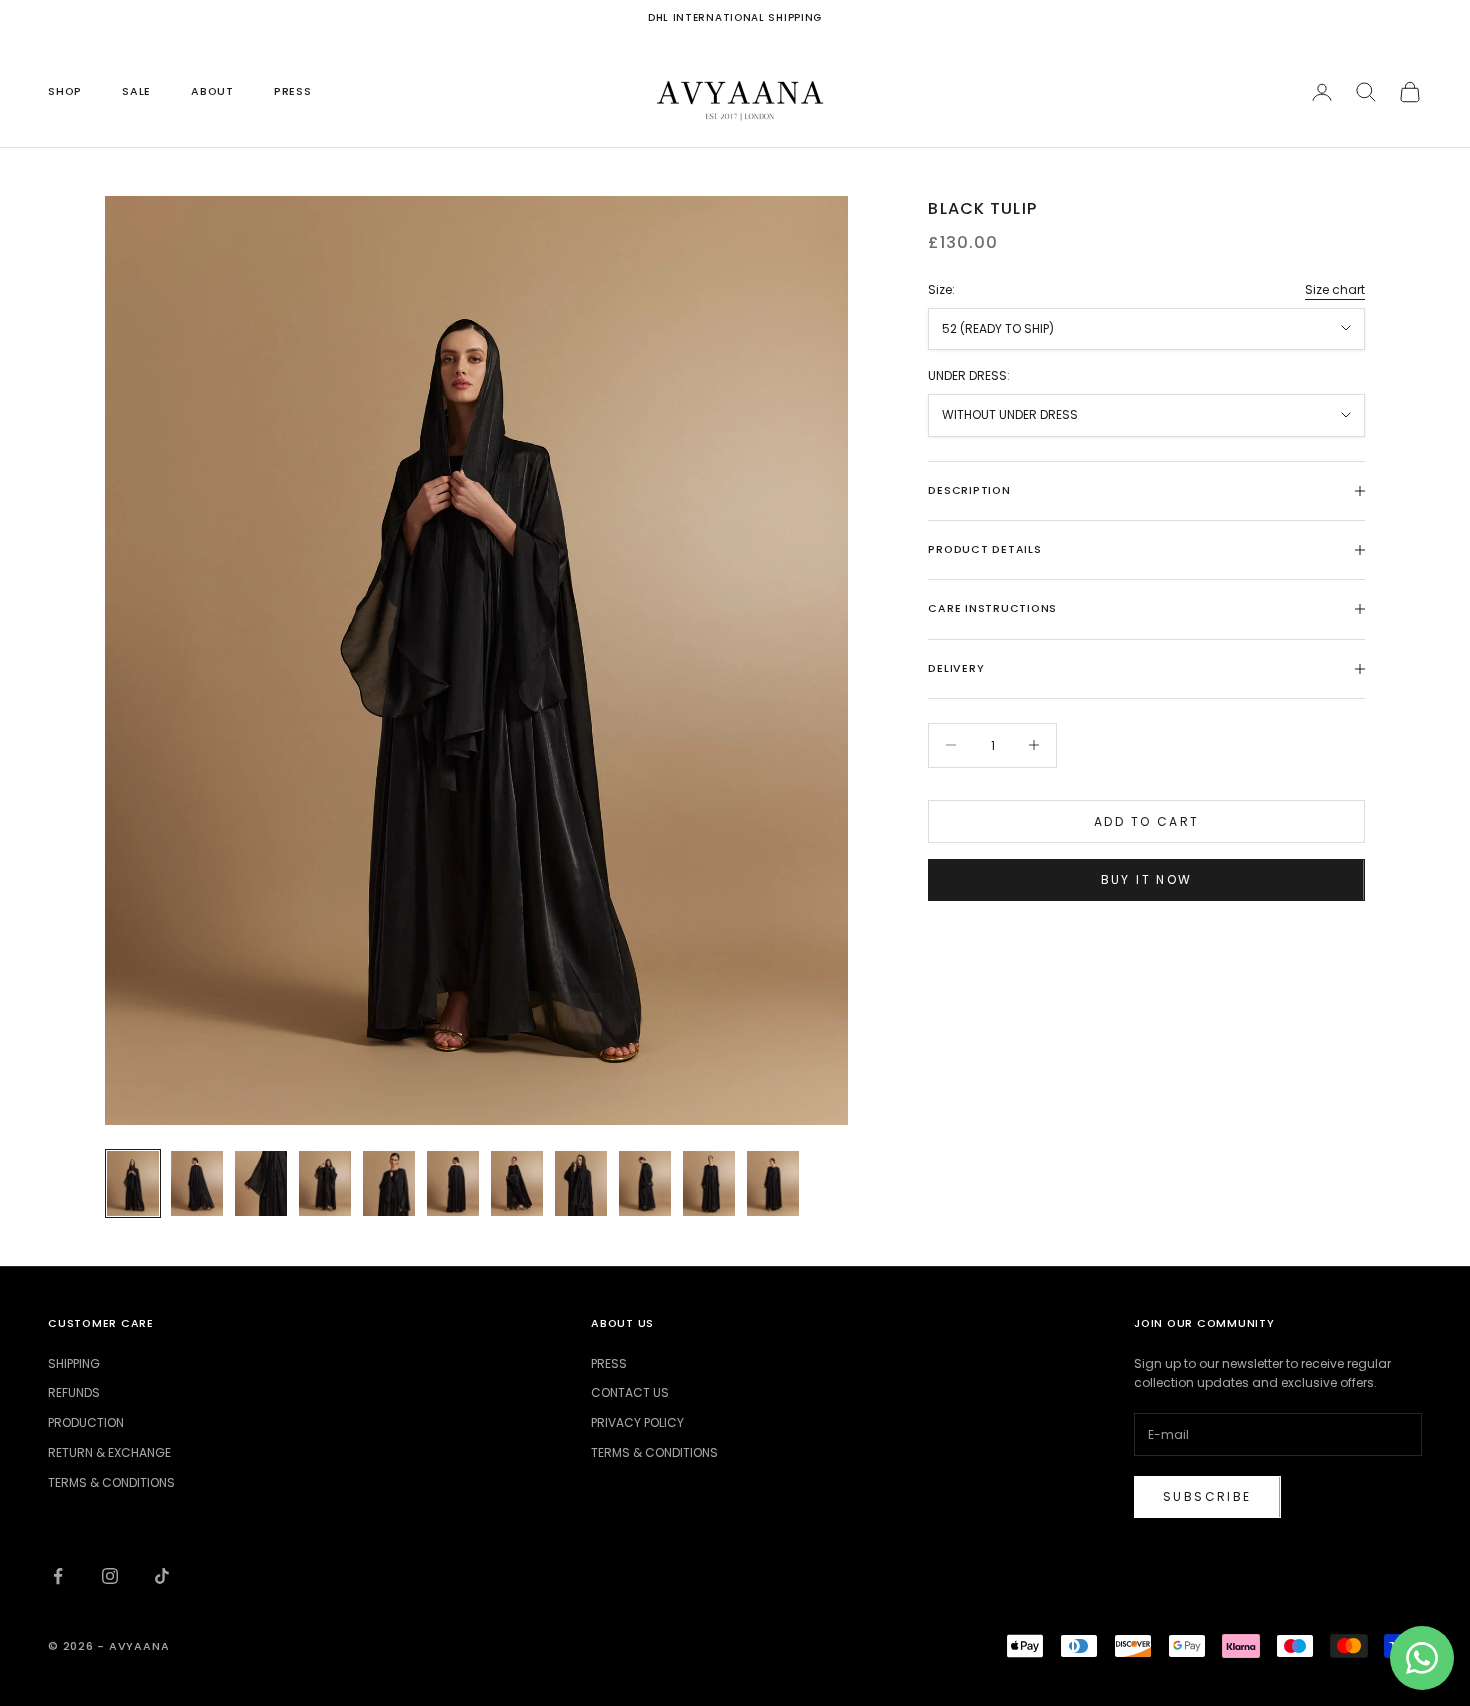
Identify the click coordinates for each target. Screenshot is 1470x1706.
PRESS (293, 91)
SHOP (65, 91)
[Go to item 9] (645, 1183)
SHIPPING (74, 1363)
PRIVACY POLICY (637, 1422)
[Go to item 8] (581, 1183)
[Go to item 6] (453, 1183)
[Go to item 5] (389, 1183)
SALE (136, 91)
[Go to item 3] (261, 1183)
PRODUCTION (86, 1422)
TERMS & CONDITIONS (111, 1482)
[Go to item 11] (773, 1183)
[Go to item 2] (197, 1183)
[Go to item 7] (517, 1183)
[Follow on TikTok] (162, 1576)
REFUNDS (74, 1392)
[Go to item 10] (709, 1183)
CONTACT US (630, 1392)
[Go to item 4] (325, 1183)
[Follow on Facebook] (58, 1576)
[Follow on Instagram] (110, 1576)
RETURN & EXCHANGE (109, 1452)
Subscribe (1207, 1496)
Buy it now (1147, 879)
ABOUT (212, 91)
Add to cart (1146, 820)
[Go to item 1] (133, 1183)
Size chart (1335, 289)
